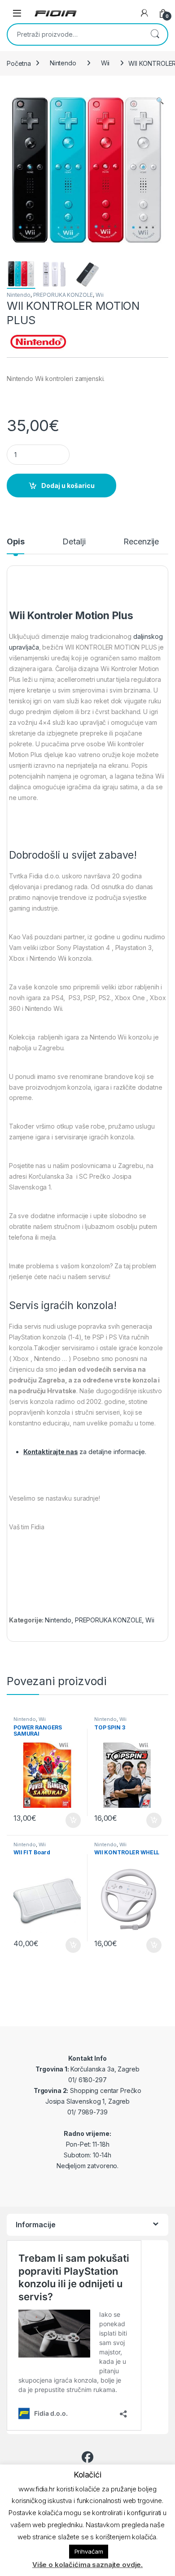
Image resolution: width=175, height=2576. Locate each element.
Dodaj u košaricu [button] (68, 1820)
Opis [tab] (15, 542)
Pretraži (155, 34)
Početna (19, 63)
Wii (105, 63)
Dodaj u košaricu (68, 486)
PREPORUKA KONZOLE (63, 295)
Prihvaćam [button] (89, 2551)
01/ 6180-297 (87, 2080)
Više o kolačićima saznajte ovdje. (87, 2565)
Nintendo (63, 63)
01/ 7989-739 (87, 2112)
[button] (160, 101)
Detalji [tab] (74, 542)
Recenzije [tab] (141, 542)
